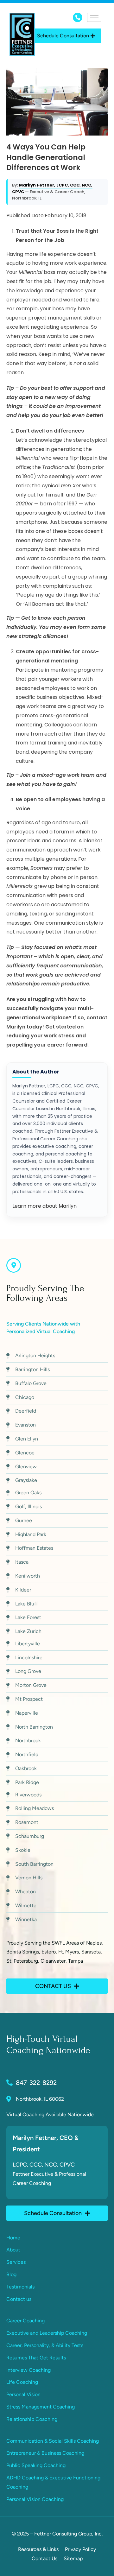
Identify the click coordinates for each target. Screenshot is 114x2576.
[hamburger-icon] (94, 17)
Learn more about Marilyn (44, 1206)
